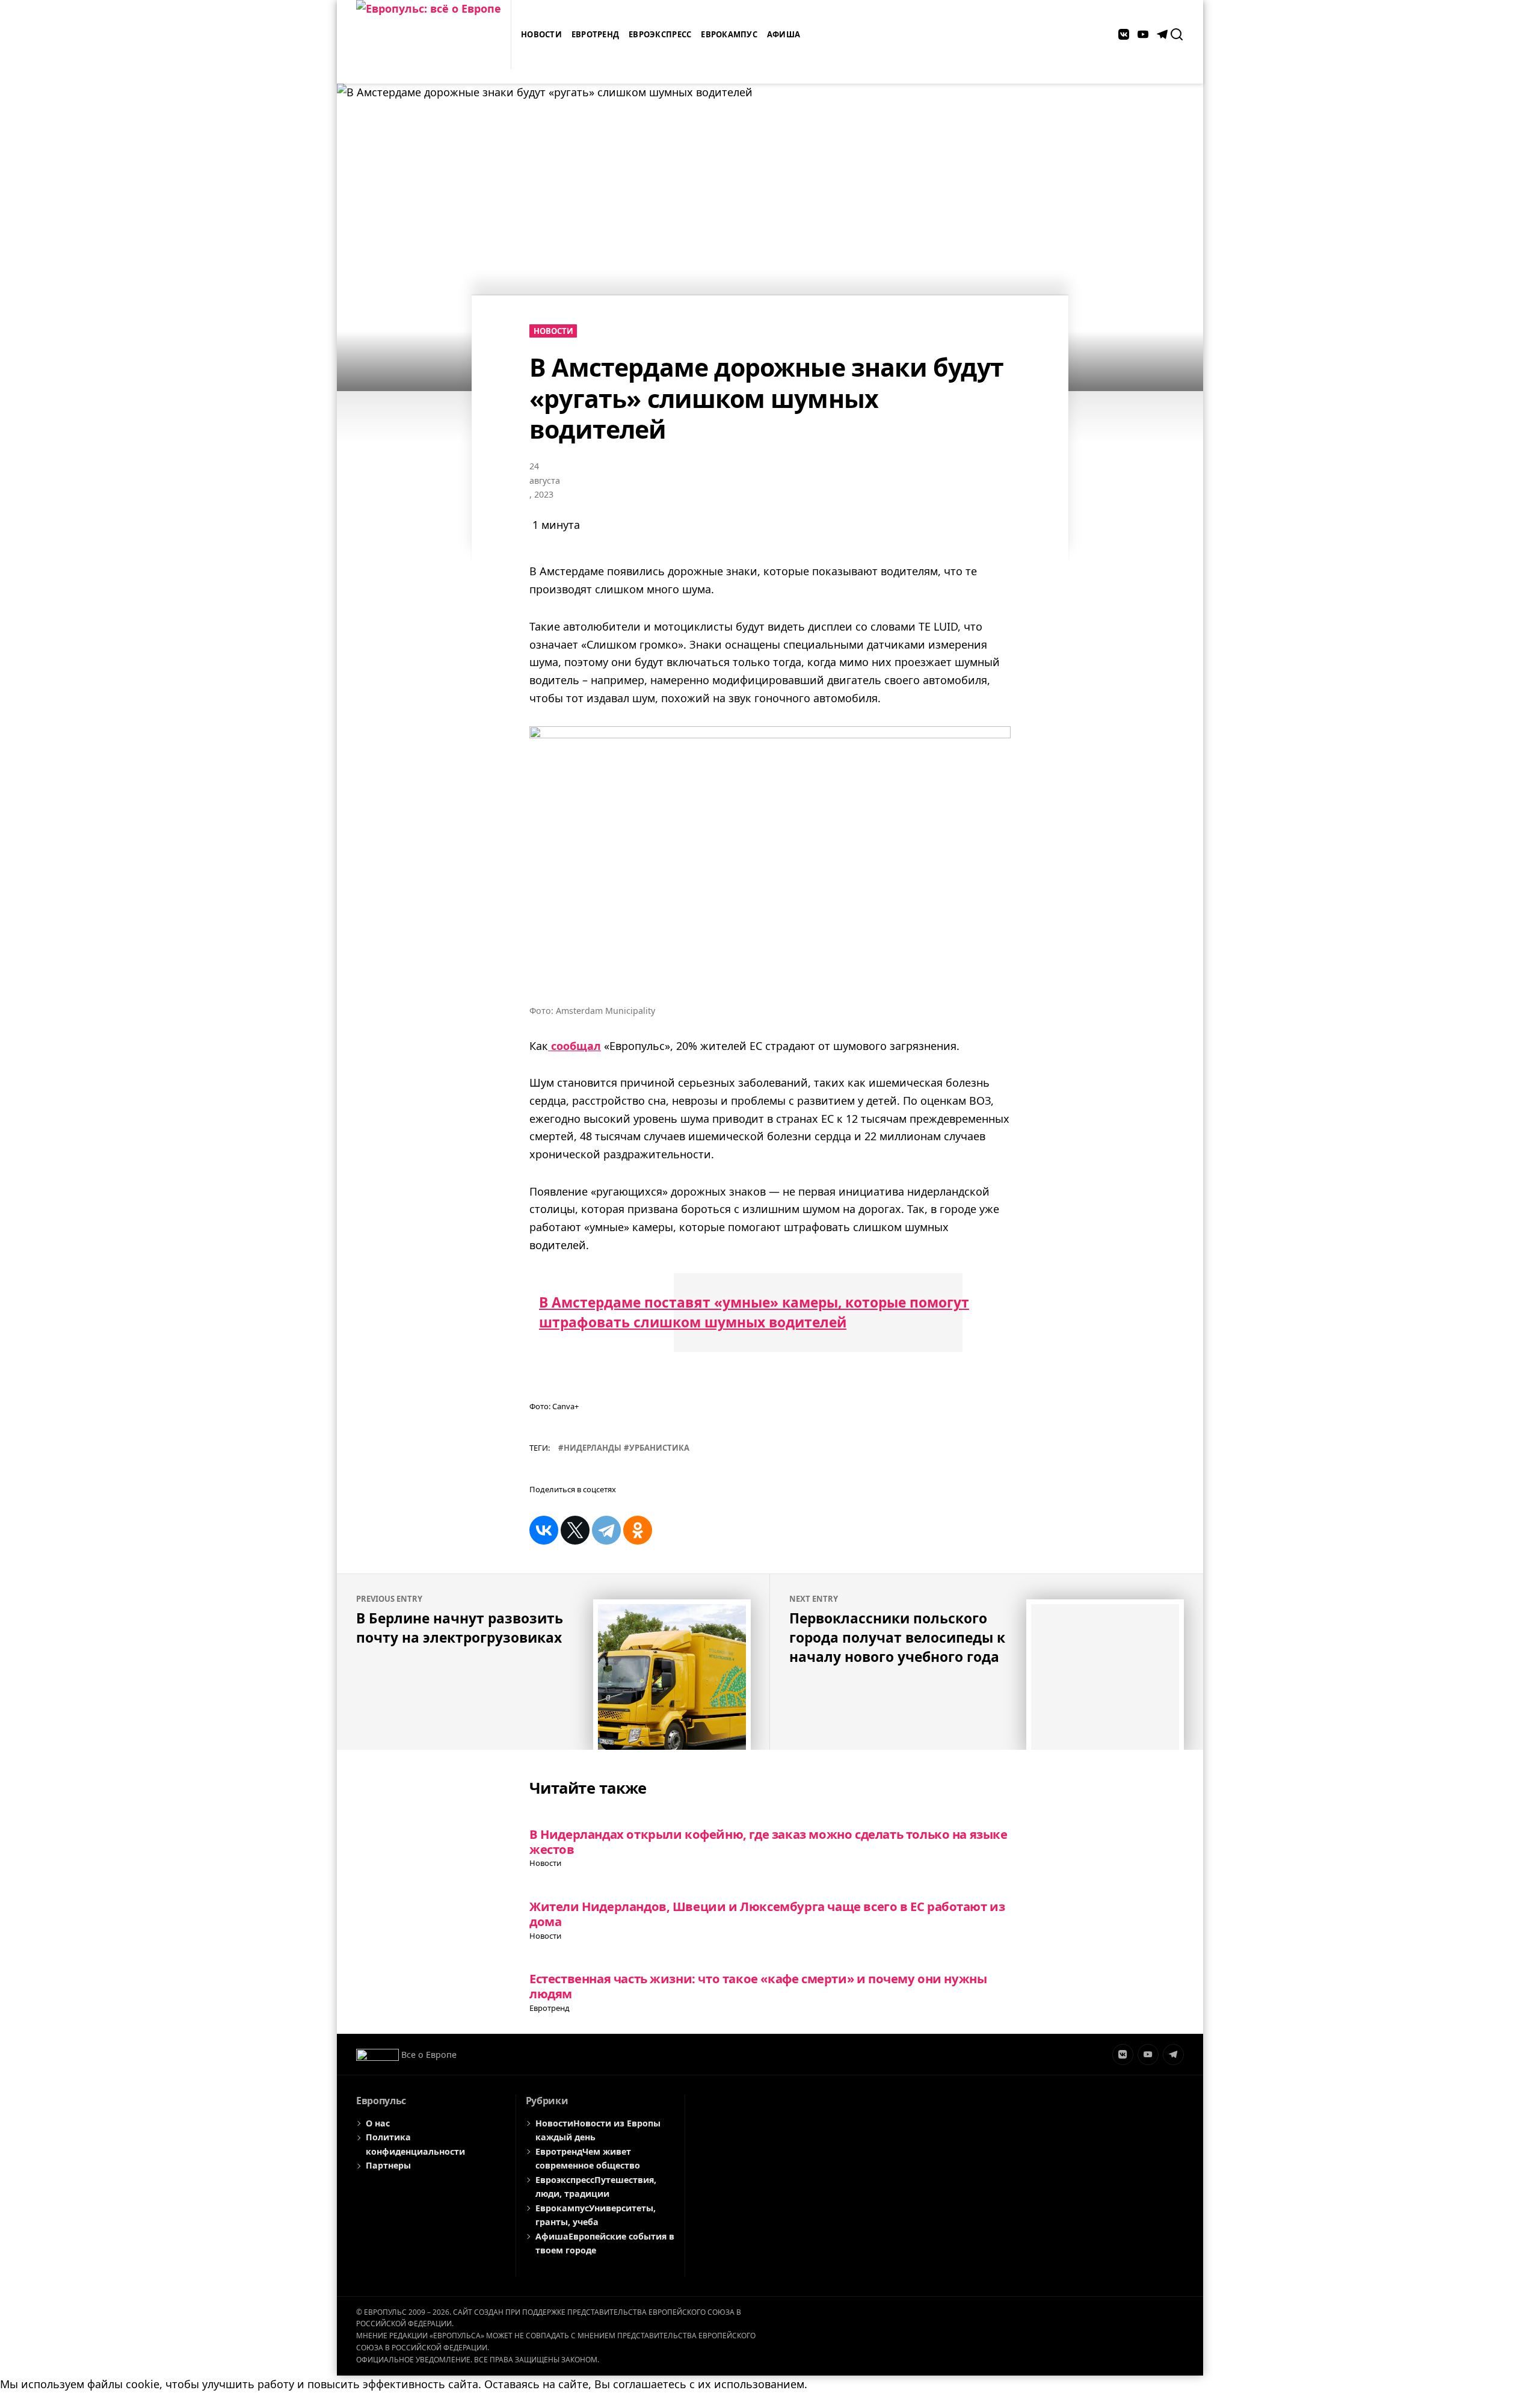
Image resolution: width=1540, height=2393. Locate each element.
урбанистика (659, 1448)
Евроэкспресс (660, 34)
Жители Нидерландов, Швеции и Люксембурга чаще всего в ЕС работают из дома (767, 1914)
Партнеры (388, 2165)
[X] (575, 1530)
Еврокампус (729, 34)
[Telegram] (606, 1530)
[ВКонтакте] (544, 1530)
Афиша (784, 34)
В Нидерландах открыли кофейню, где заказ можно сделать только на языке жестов (768, 1842)
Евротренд (595, 34)
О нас (378, 2123)
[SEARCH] (1177, 34)
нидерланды (593, 1448)
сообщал (574, 1046)
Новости (541, 34)
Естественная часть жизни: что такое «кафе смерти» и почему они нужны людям (758, 1986)
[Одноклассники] (638, 1530)
